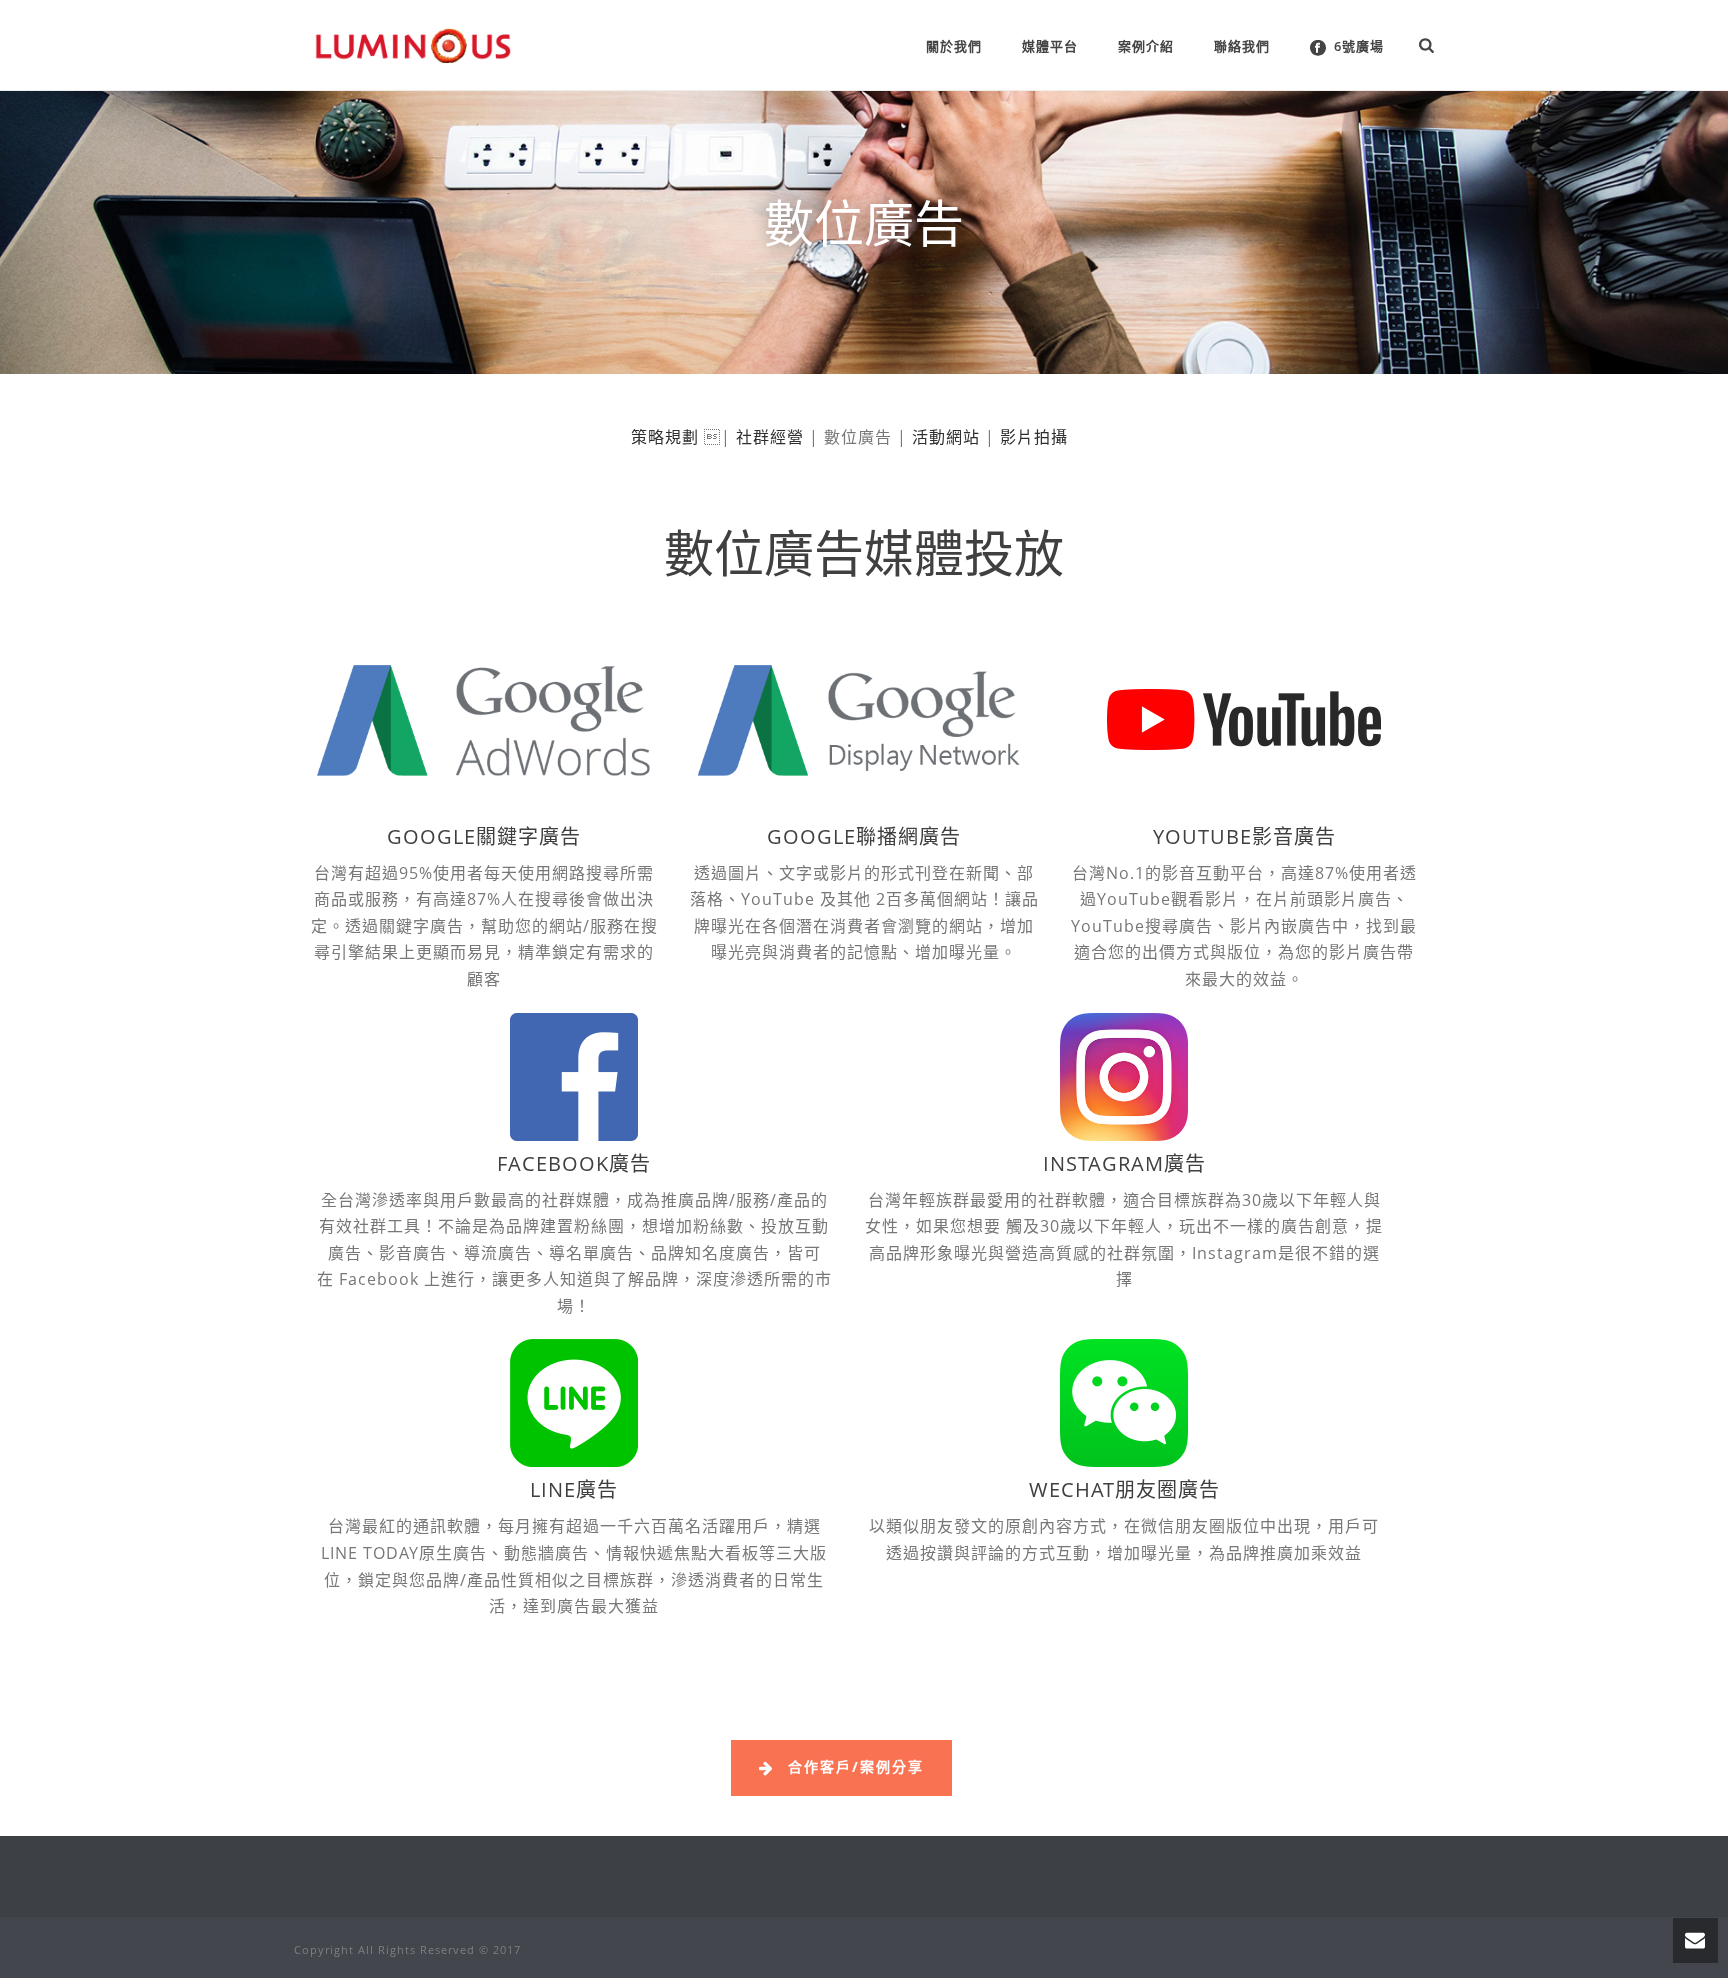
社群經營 (770, 437)
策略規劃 (665, 437)
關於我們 (954, 46)
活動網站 (946, 437)
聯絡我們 (1242, 46)
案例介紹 (1146, 46)
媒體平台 (1050, 46)
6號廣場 (1359, 46)
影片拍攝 (1034, 437)
